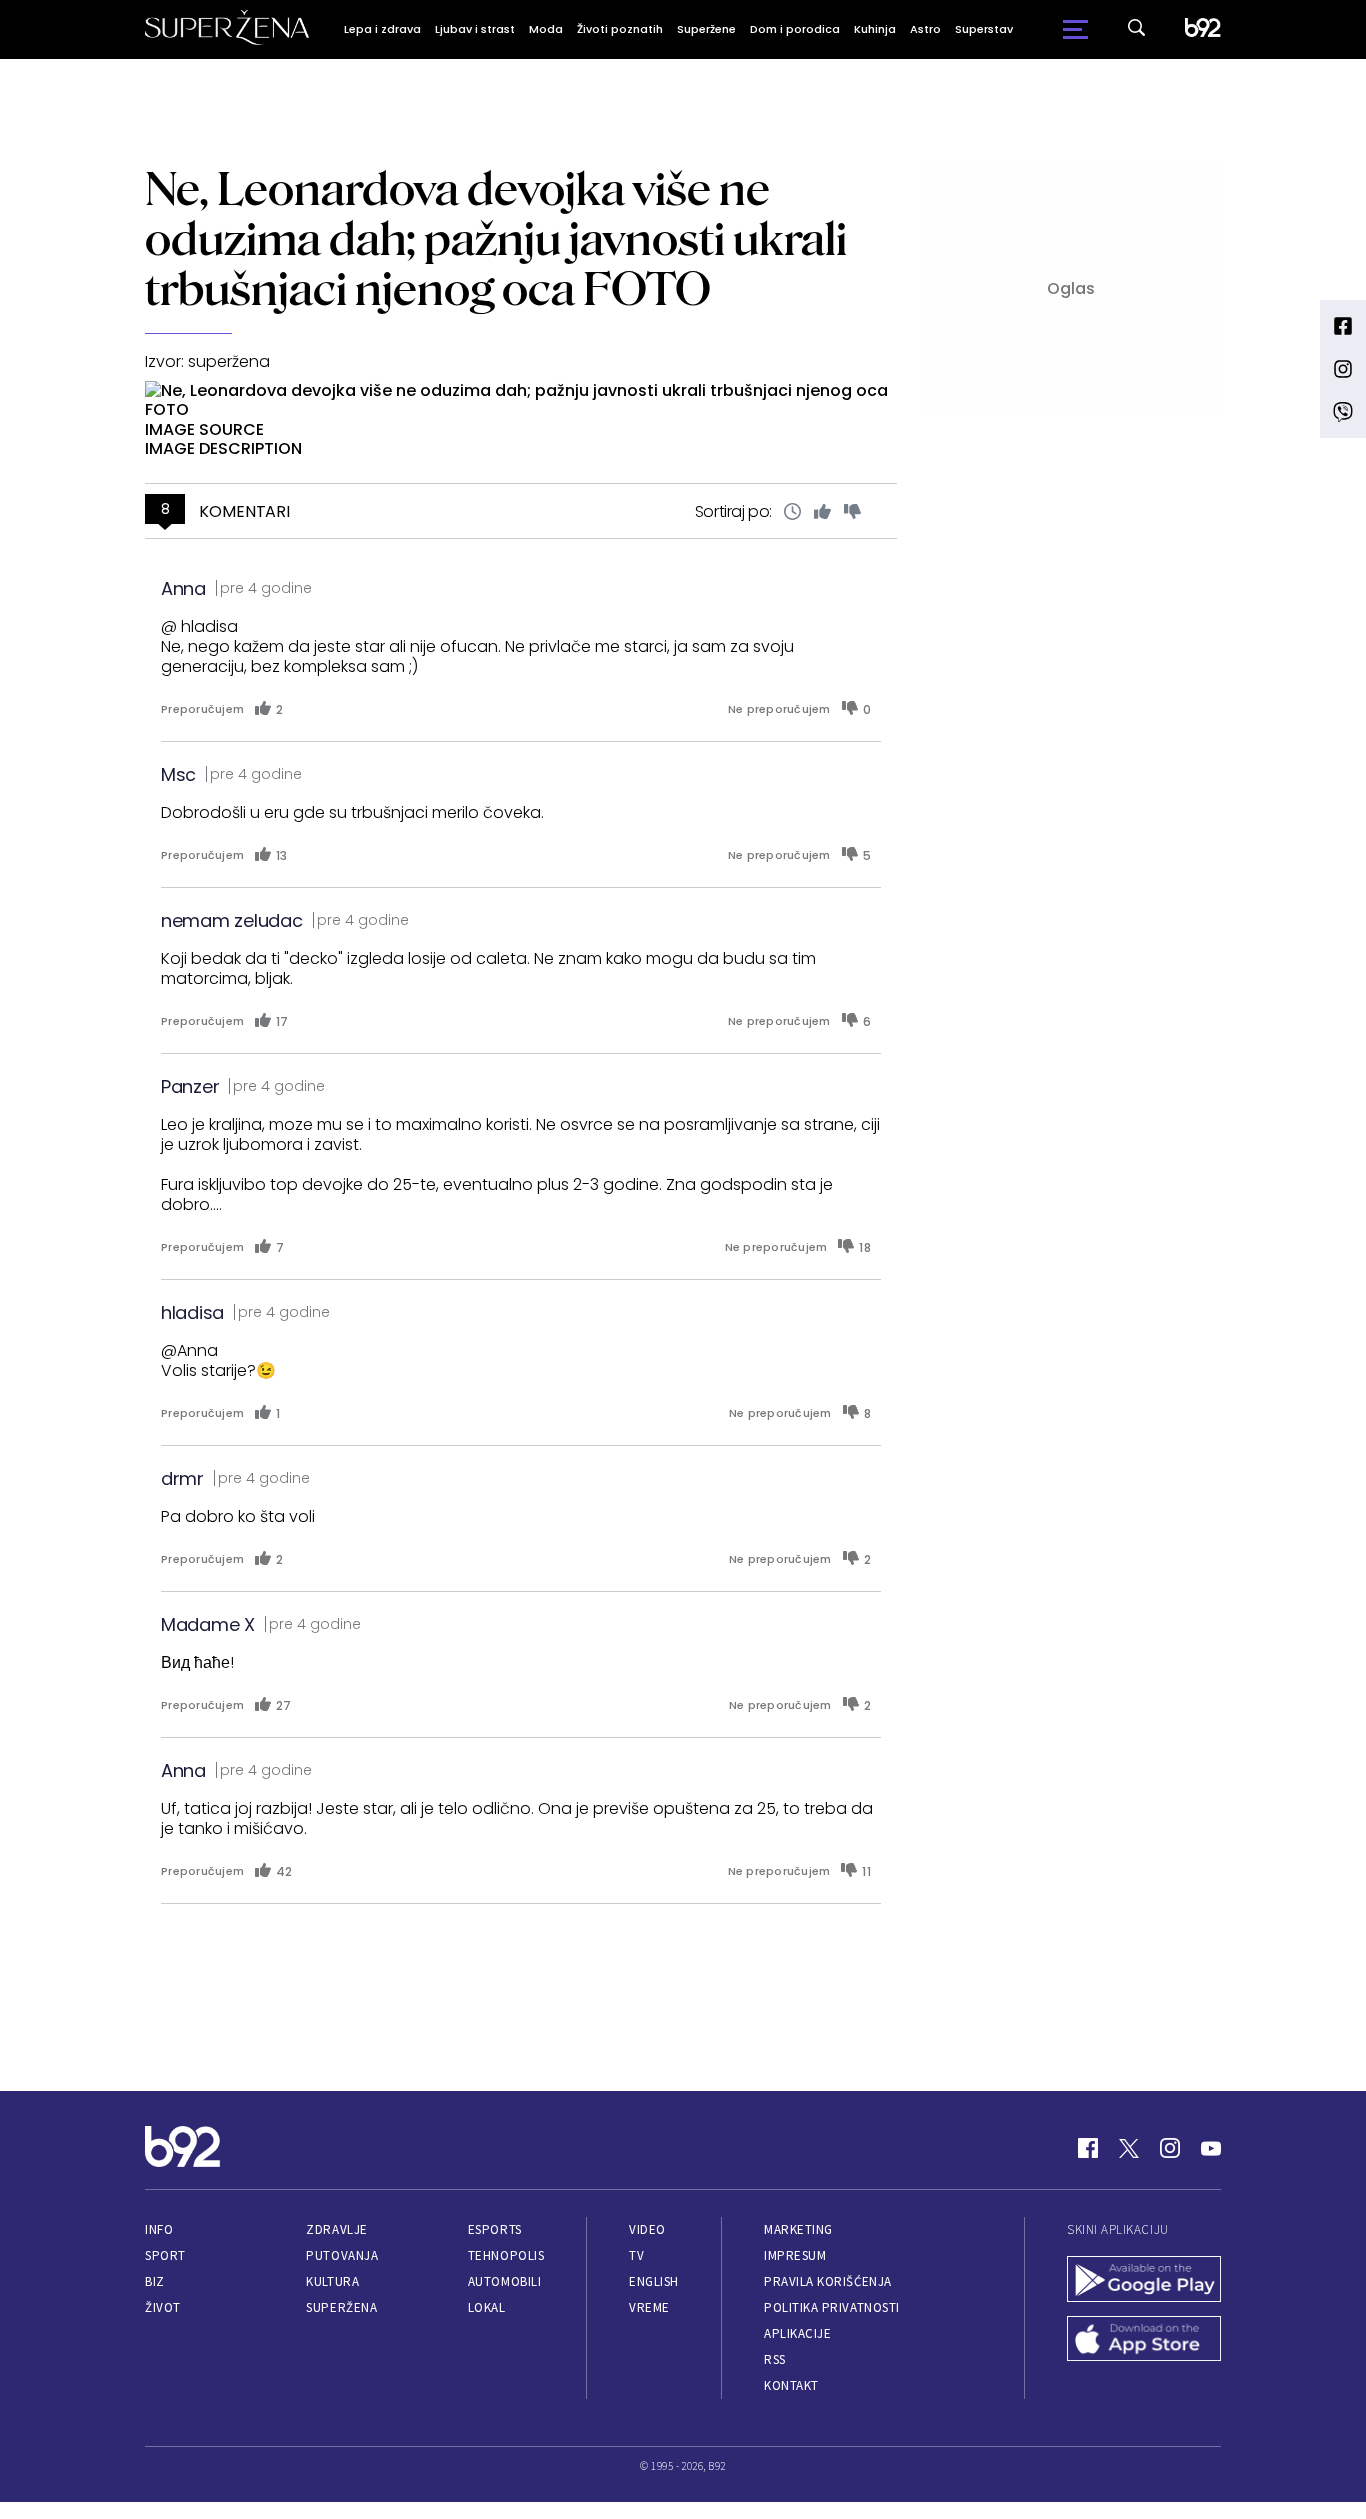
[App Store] (1144, 2341)
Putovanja (342, 2255)
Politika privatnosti (832, 2307)
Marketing (798, 2229)
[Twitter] (1129, 2148)
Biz (155, 2281)
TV (636, 2255)
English (654, 2281)
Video (647, 2229)
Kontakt (791, 2385)
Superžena (341, 2307)
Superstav (984, 29)
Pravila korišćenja (828, 2281)
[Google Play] (1144, 2281)
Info (159, 2229)
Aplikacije (797, 2333)
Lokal (487, 2307)
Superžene (706, 29)
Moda (546, 29)
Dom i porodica (795, 29)
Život (163, 2307)
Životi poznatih (620, 29)
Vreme (649, 2307)
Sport (165, 2255)
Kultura (332, 2281)
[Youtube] (1211, 2148)
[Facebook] (1088, 2148)
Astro (925, 29)
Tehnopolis (506, 2255)
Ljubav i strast (475, 29)
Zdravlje (336, 2229)
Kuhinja (875, 29)
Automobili (504, 2281)
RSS (775, 2359)
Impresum (795, 2255)
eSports (495, 2229)
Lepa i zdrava (382, 29)
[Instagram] (1170, 2148)
